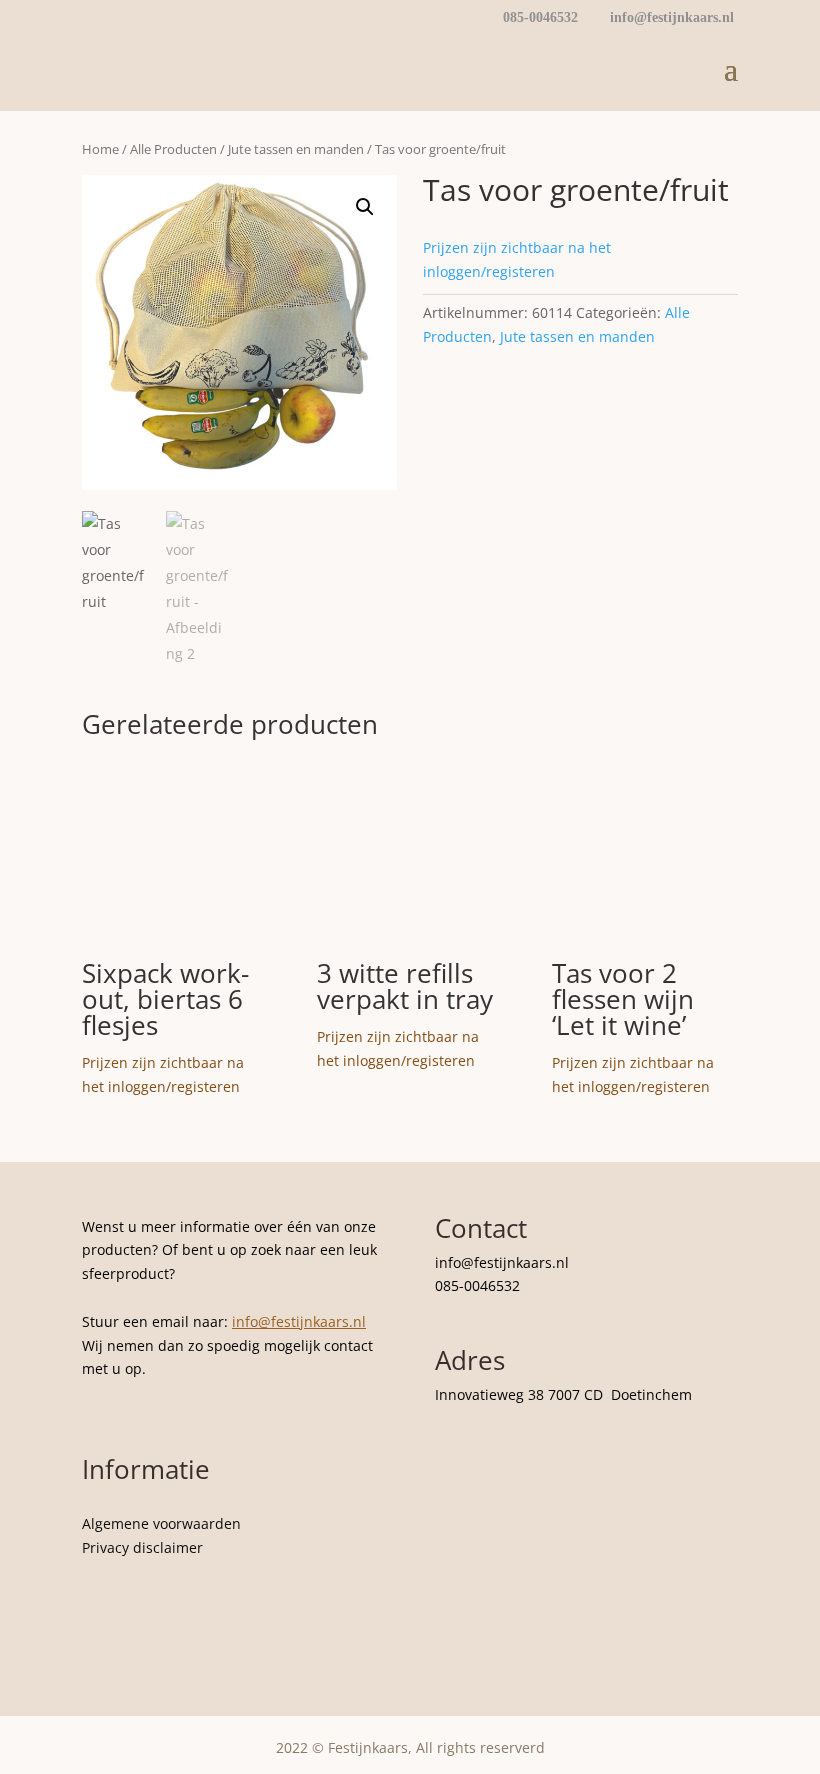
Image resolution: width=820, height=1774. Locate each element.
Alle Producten (173, 149)
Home (100, 149)
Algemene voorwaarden (161, 1523)
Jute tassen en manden (296, 149)
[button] (365, 207)
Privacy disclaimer (142, 1547)
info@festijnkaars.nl (299, 1321)
